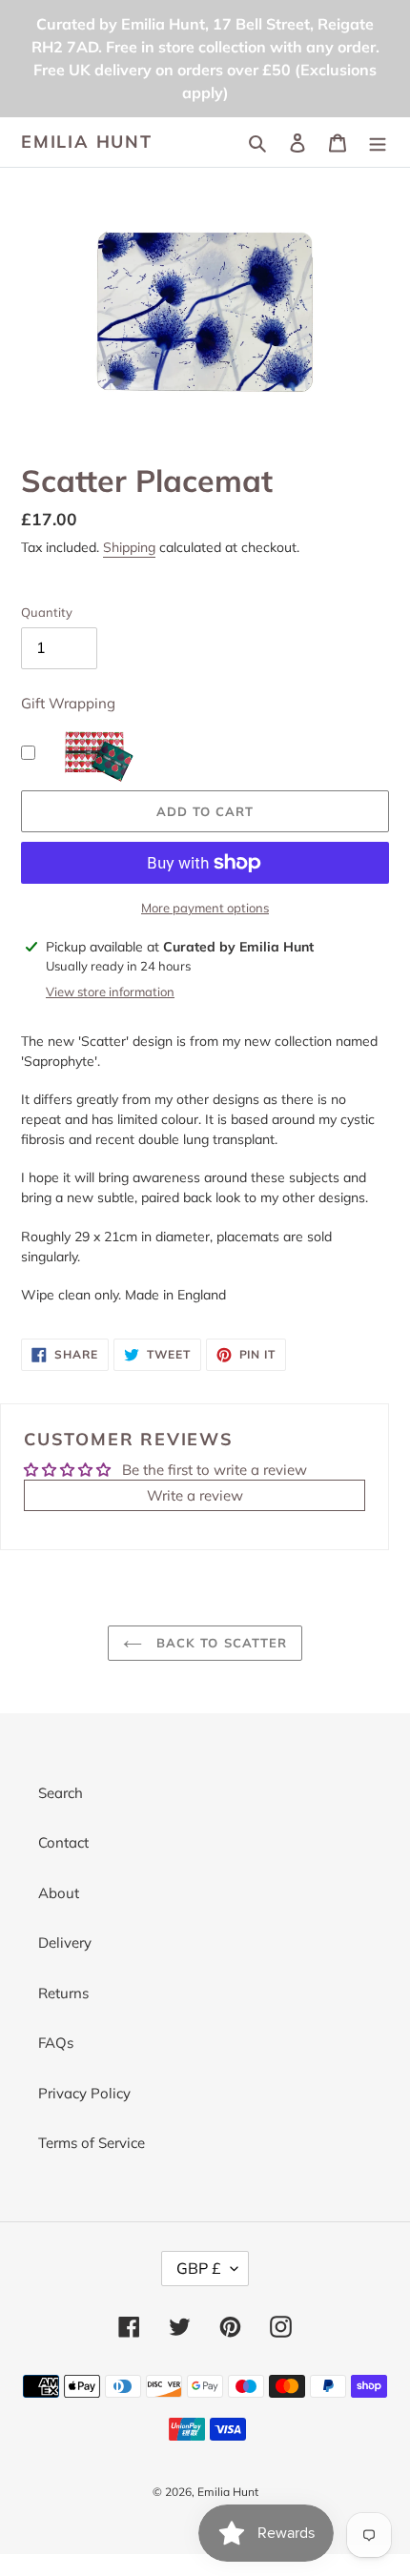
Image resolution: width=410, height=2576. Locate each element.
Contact (63, 1842)
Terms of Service (92, 2143)
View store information (110, 992)
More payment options (205, 908)
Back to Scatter (219, 1643)
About (59, 1893)
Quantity (47, 612)
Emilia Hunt (87, 142)
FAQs (56, 2043)
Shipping (129, 547)
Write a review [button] (195, 1495)
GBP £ (199, 2268)
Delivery (65, 1942)
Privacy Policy (84, 2093)
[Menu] (378, 143)
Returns (63, 1993)
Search (61, 1793)
